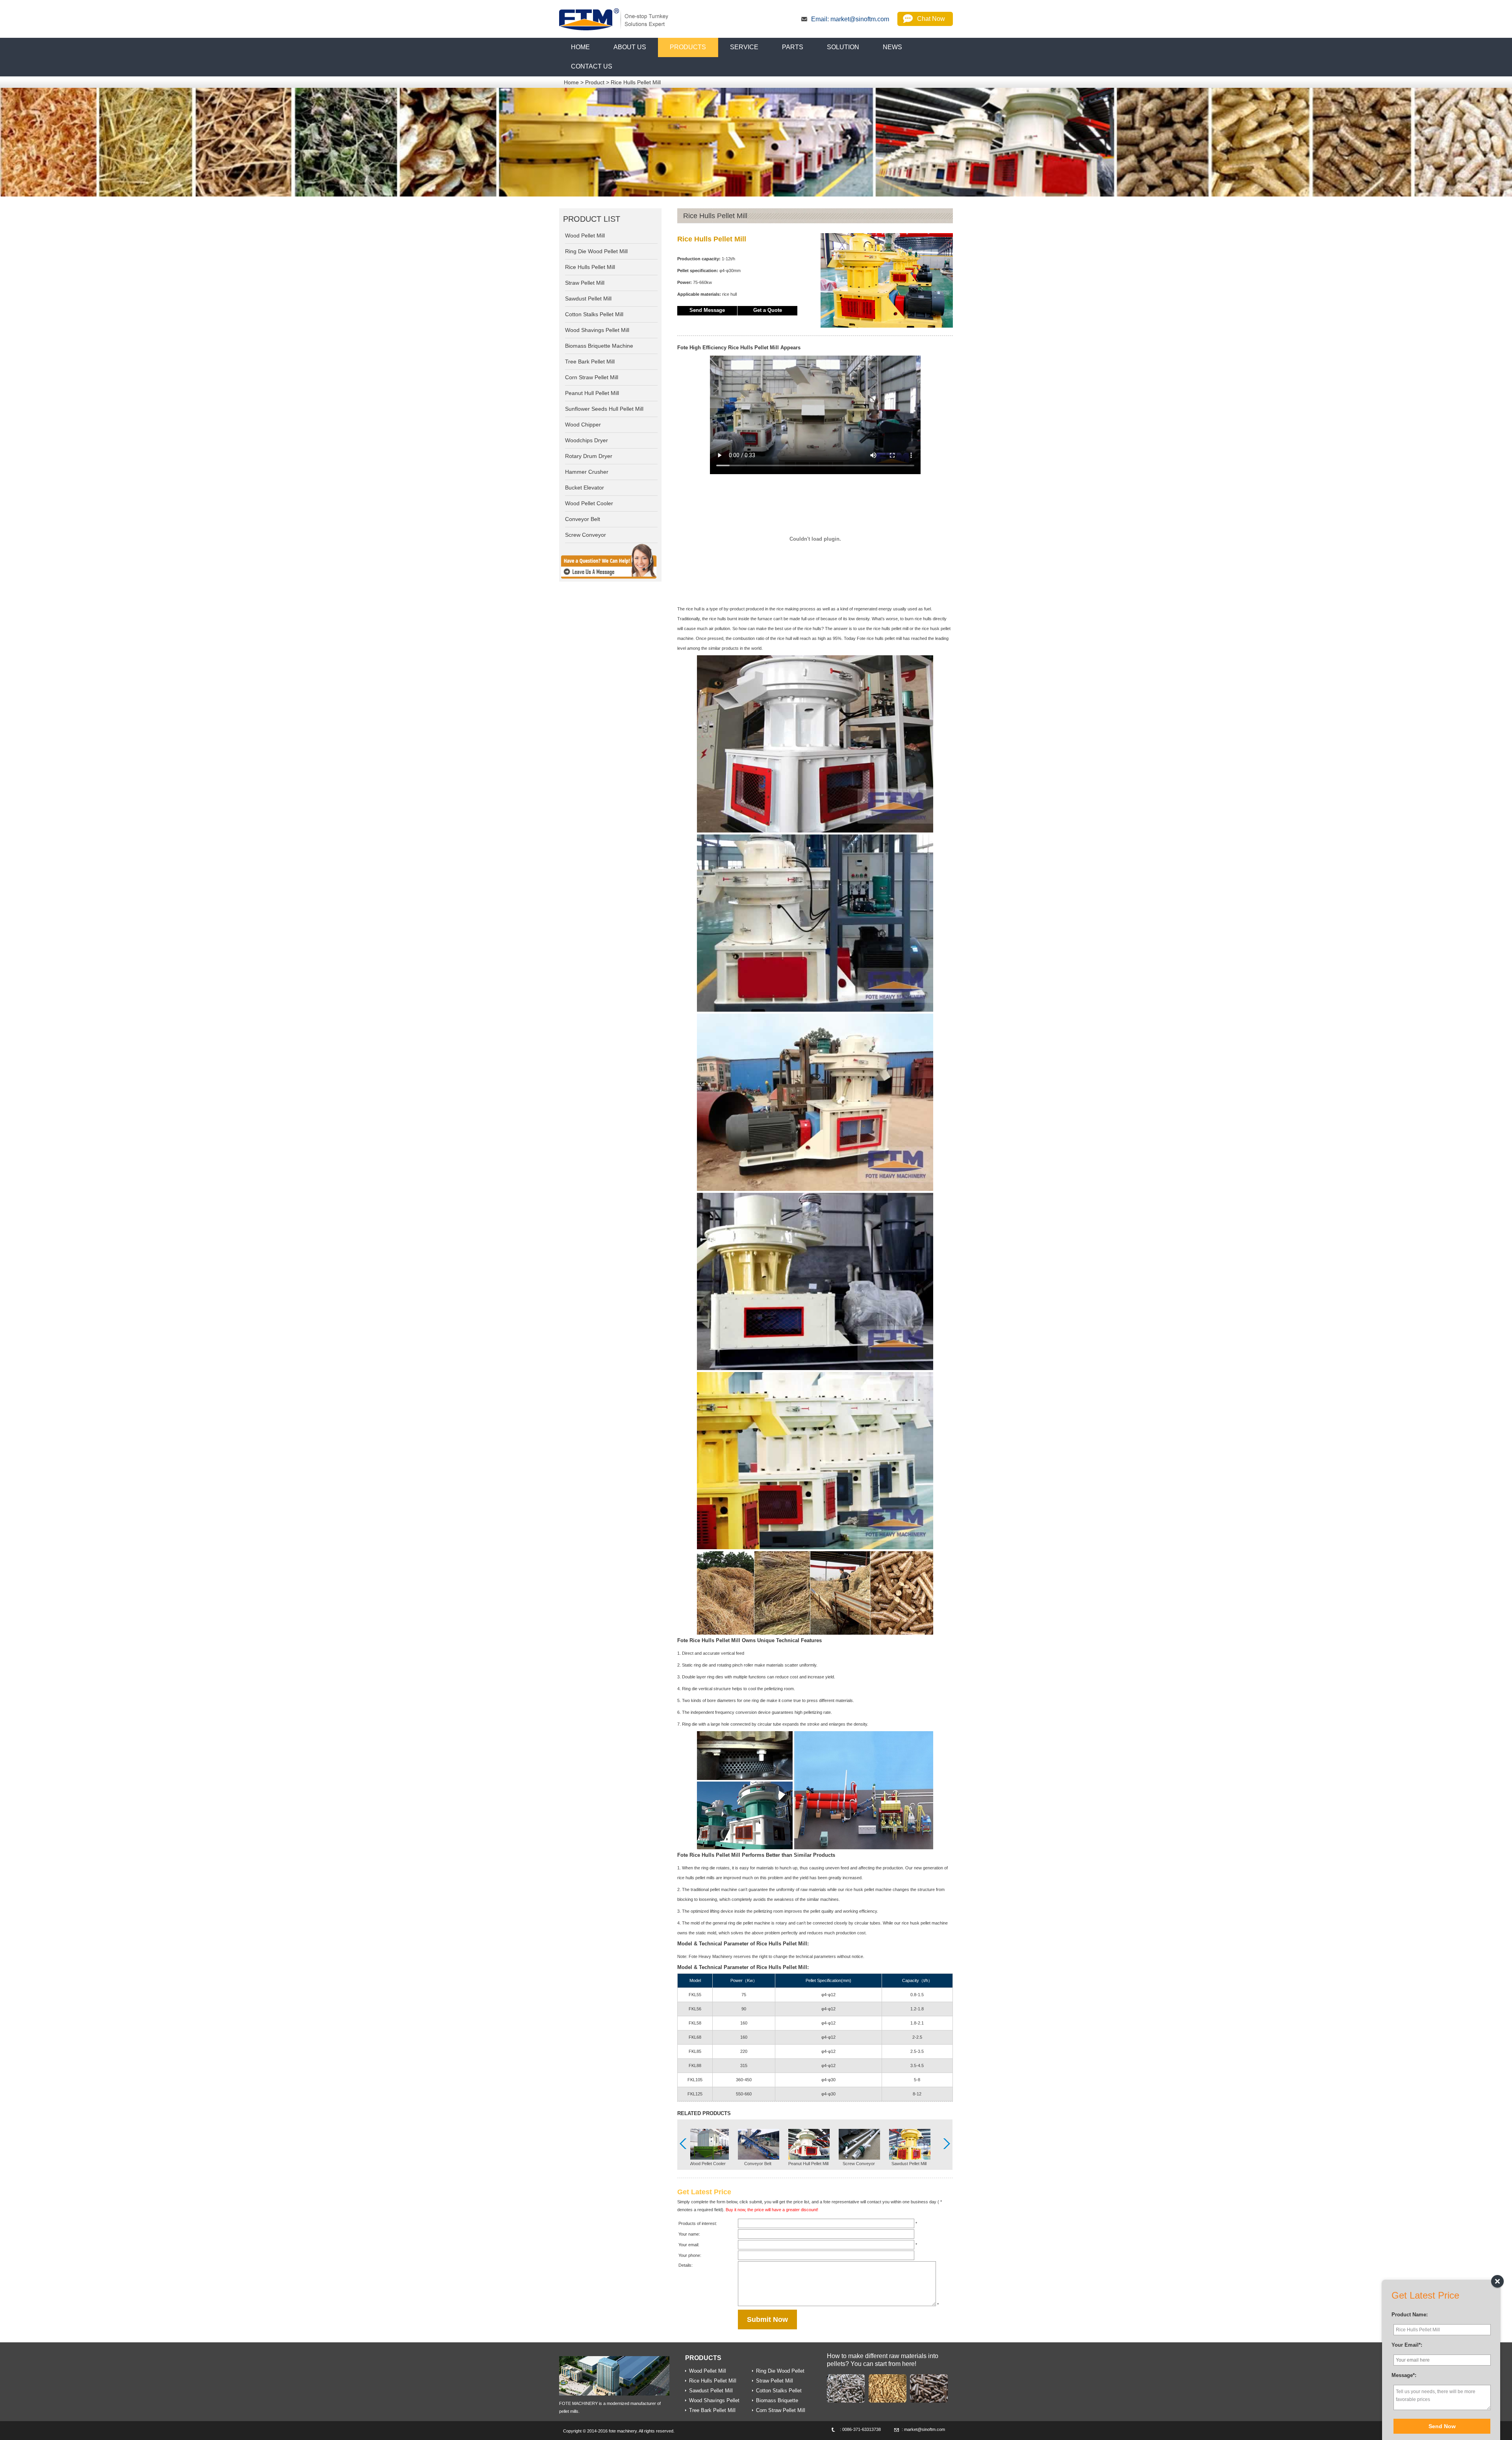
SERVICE (744, 47)
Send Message (707, 310)
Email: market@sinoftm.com (850, 19)
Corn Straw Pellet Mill (592, 377)
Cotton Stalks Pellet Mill (594, 314)
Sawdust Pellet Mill (909, 2164)
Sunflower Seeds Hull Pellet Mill (604, 409)
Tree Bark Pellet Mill (590, 362)
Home (571, 82)
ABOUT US (630, 47)
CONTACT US (592, 66)
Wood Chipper (583, 425)
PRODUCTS (688, 47)
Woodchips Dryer (586, 440)
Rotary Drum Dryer (589, 456)
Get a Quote (768, 310)
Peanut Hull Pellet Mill (808, 2164)
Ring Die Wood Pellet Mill (596, 251)
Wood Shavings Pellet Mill (597, 330)
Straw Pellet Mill (585, 283)
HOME (580, 47)
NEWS (892, 47)
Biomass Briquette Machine (599, 346)
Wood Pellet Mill (585, 235)
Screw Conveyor (859, 2164)
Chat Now (931, 19)
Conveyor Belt (758, 2164)
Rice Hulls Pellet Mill (636, 82)
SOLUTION (843, 47)
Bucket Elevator (585, 488)
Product (595, 82)
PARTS (793, 47)
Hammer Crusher (587, 472)
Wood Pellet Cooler (708, 2164)
